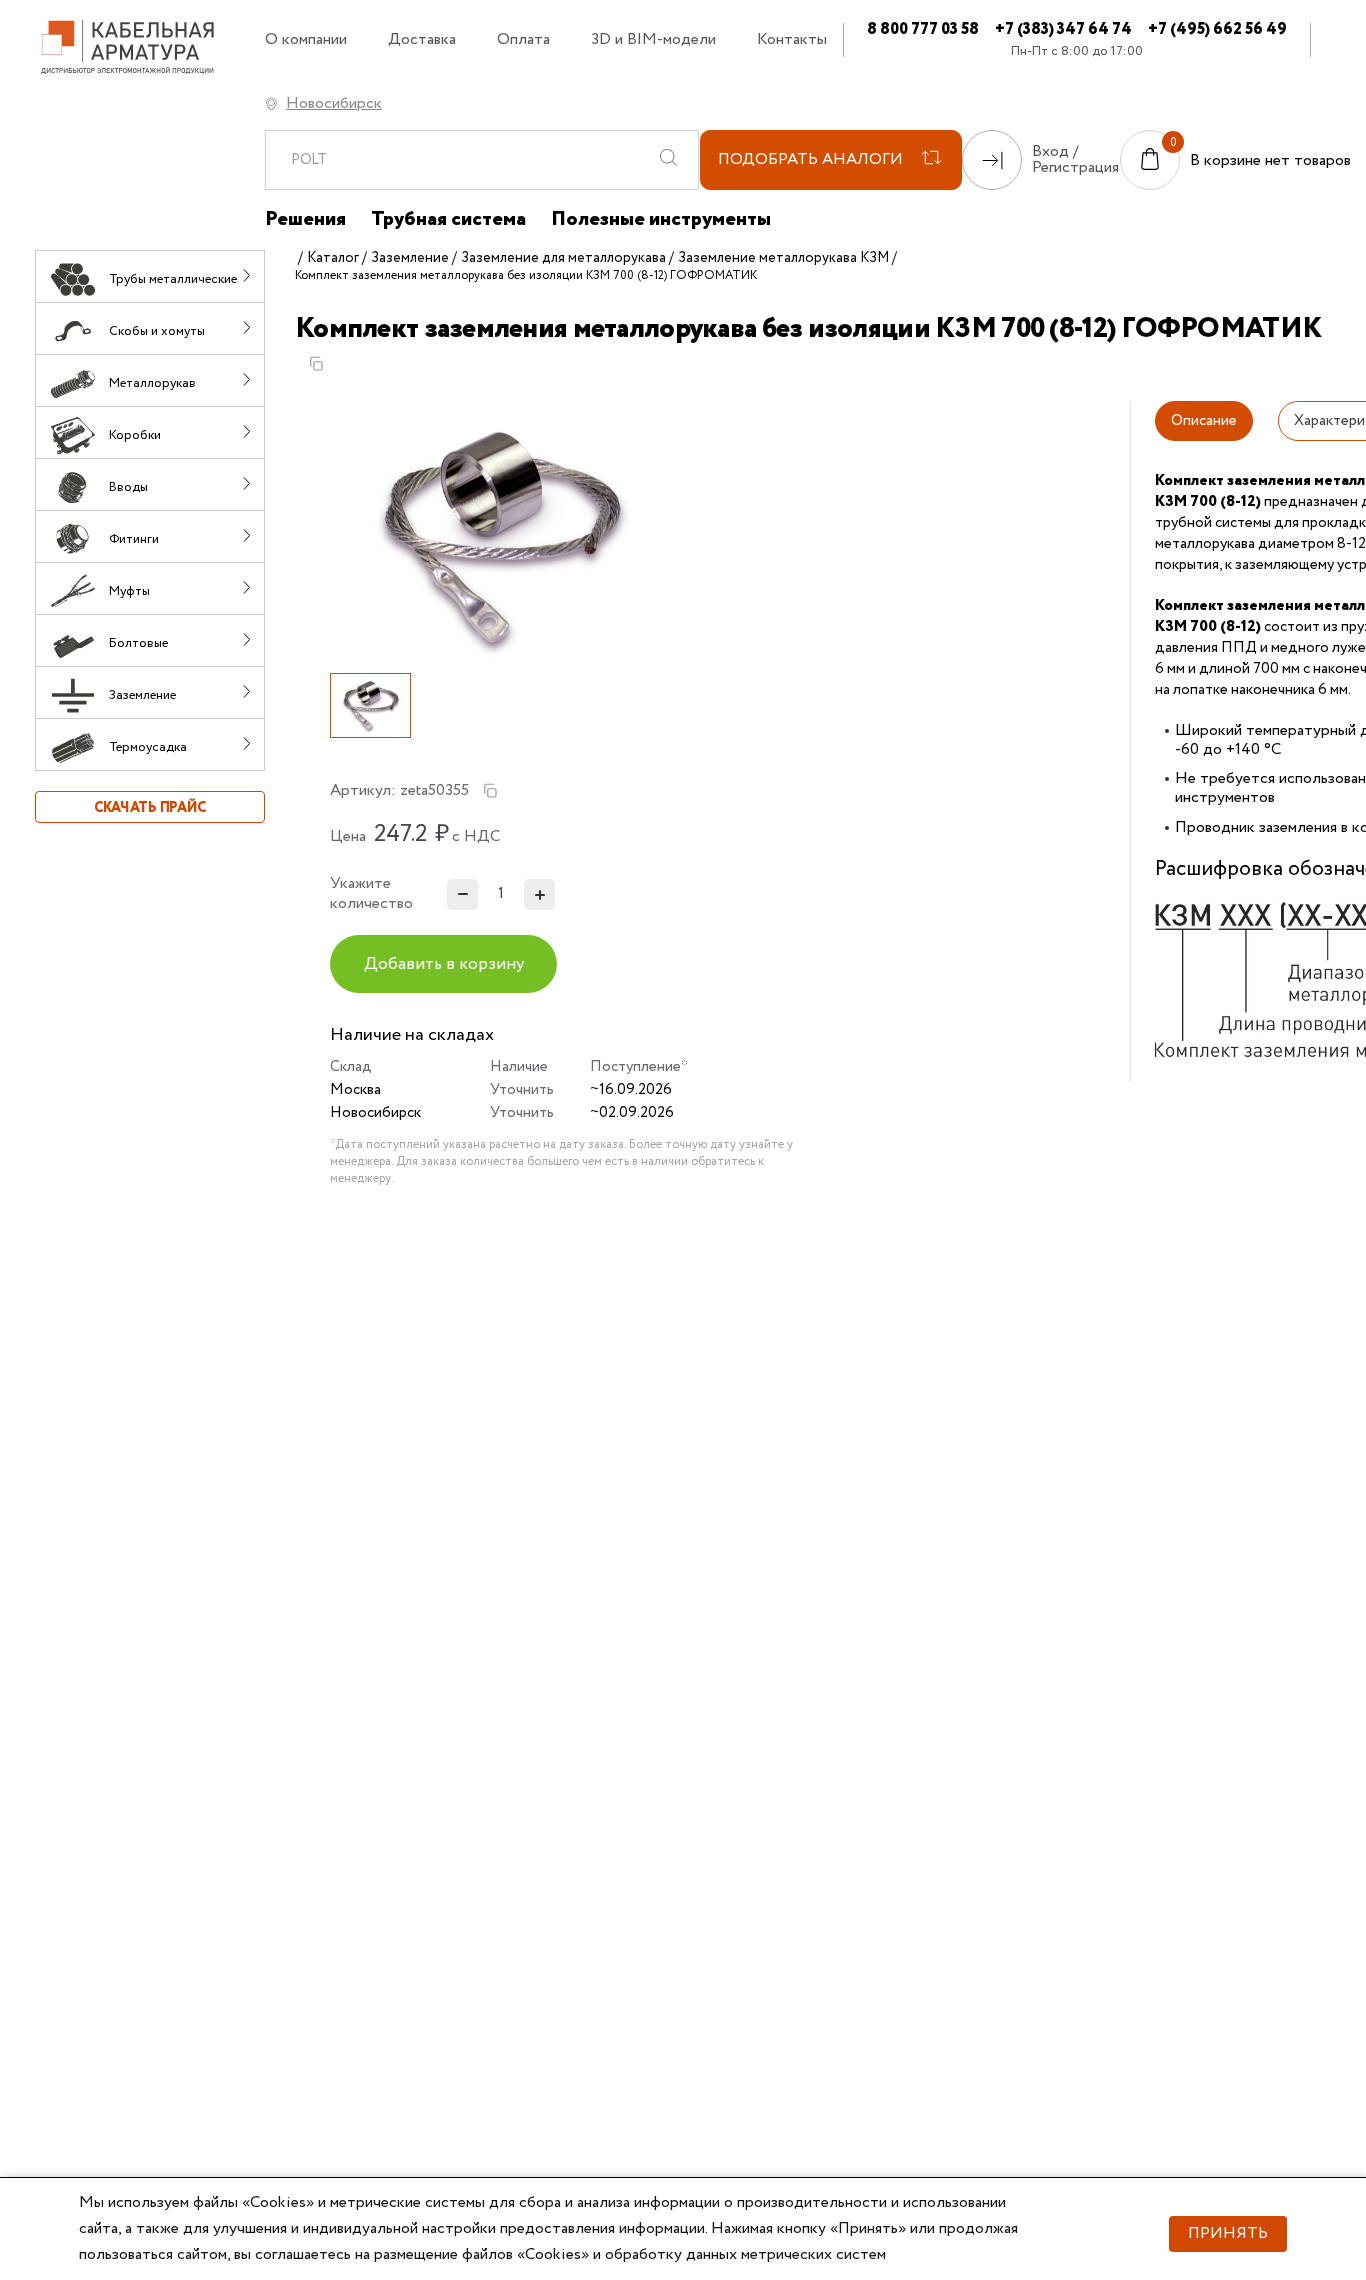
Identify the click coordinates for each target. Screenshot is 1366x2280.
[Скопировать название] (316, 364)
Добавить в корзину (444, 964)
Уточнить (522, 1090)
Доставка (422, 40)
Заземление (410, 258)
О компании (306, 40)
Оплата (523, 40)
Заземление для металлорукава (563, 258)
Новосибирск (334, 103)
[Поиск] (668, 160)
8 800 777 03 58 (923, 29)
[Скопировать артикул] (490, 791)
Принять (1228, 2233)
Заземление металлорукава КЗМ (783, 258)
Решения (305, 220)
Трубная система (448, 220)
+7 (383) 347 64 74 (1063, 29)
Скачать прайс (150, 808)
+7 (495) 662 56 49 (1217, 29)
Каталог (333, 258)
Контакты (792, 40)
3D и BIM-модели (653, 40)
